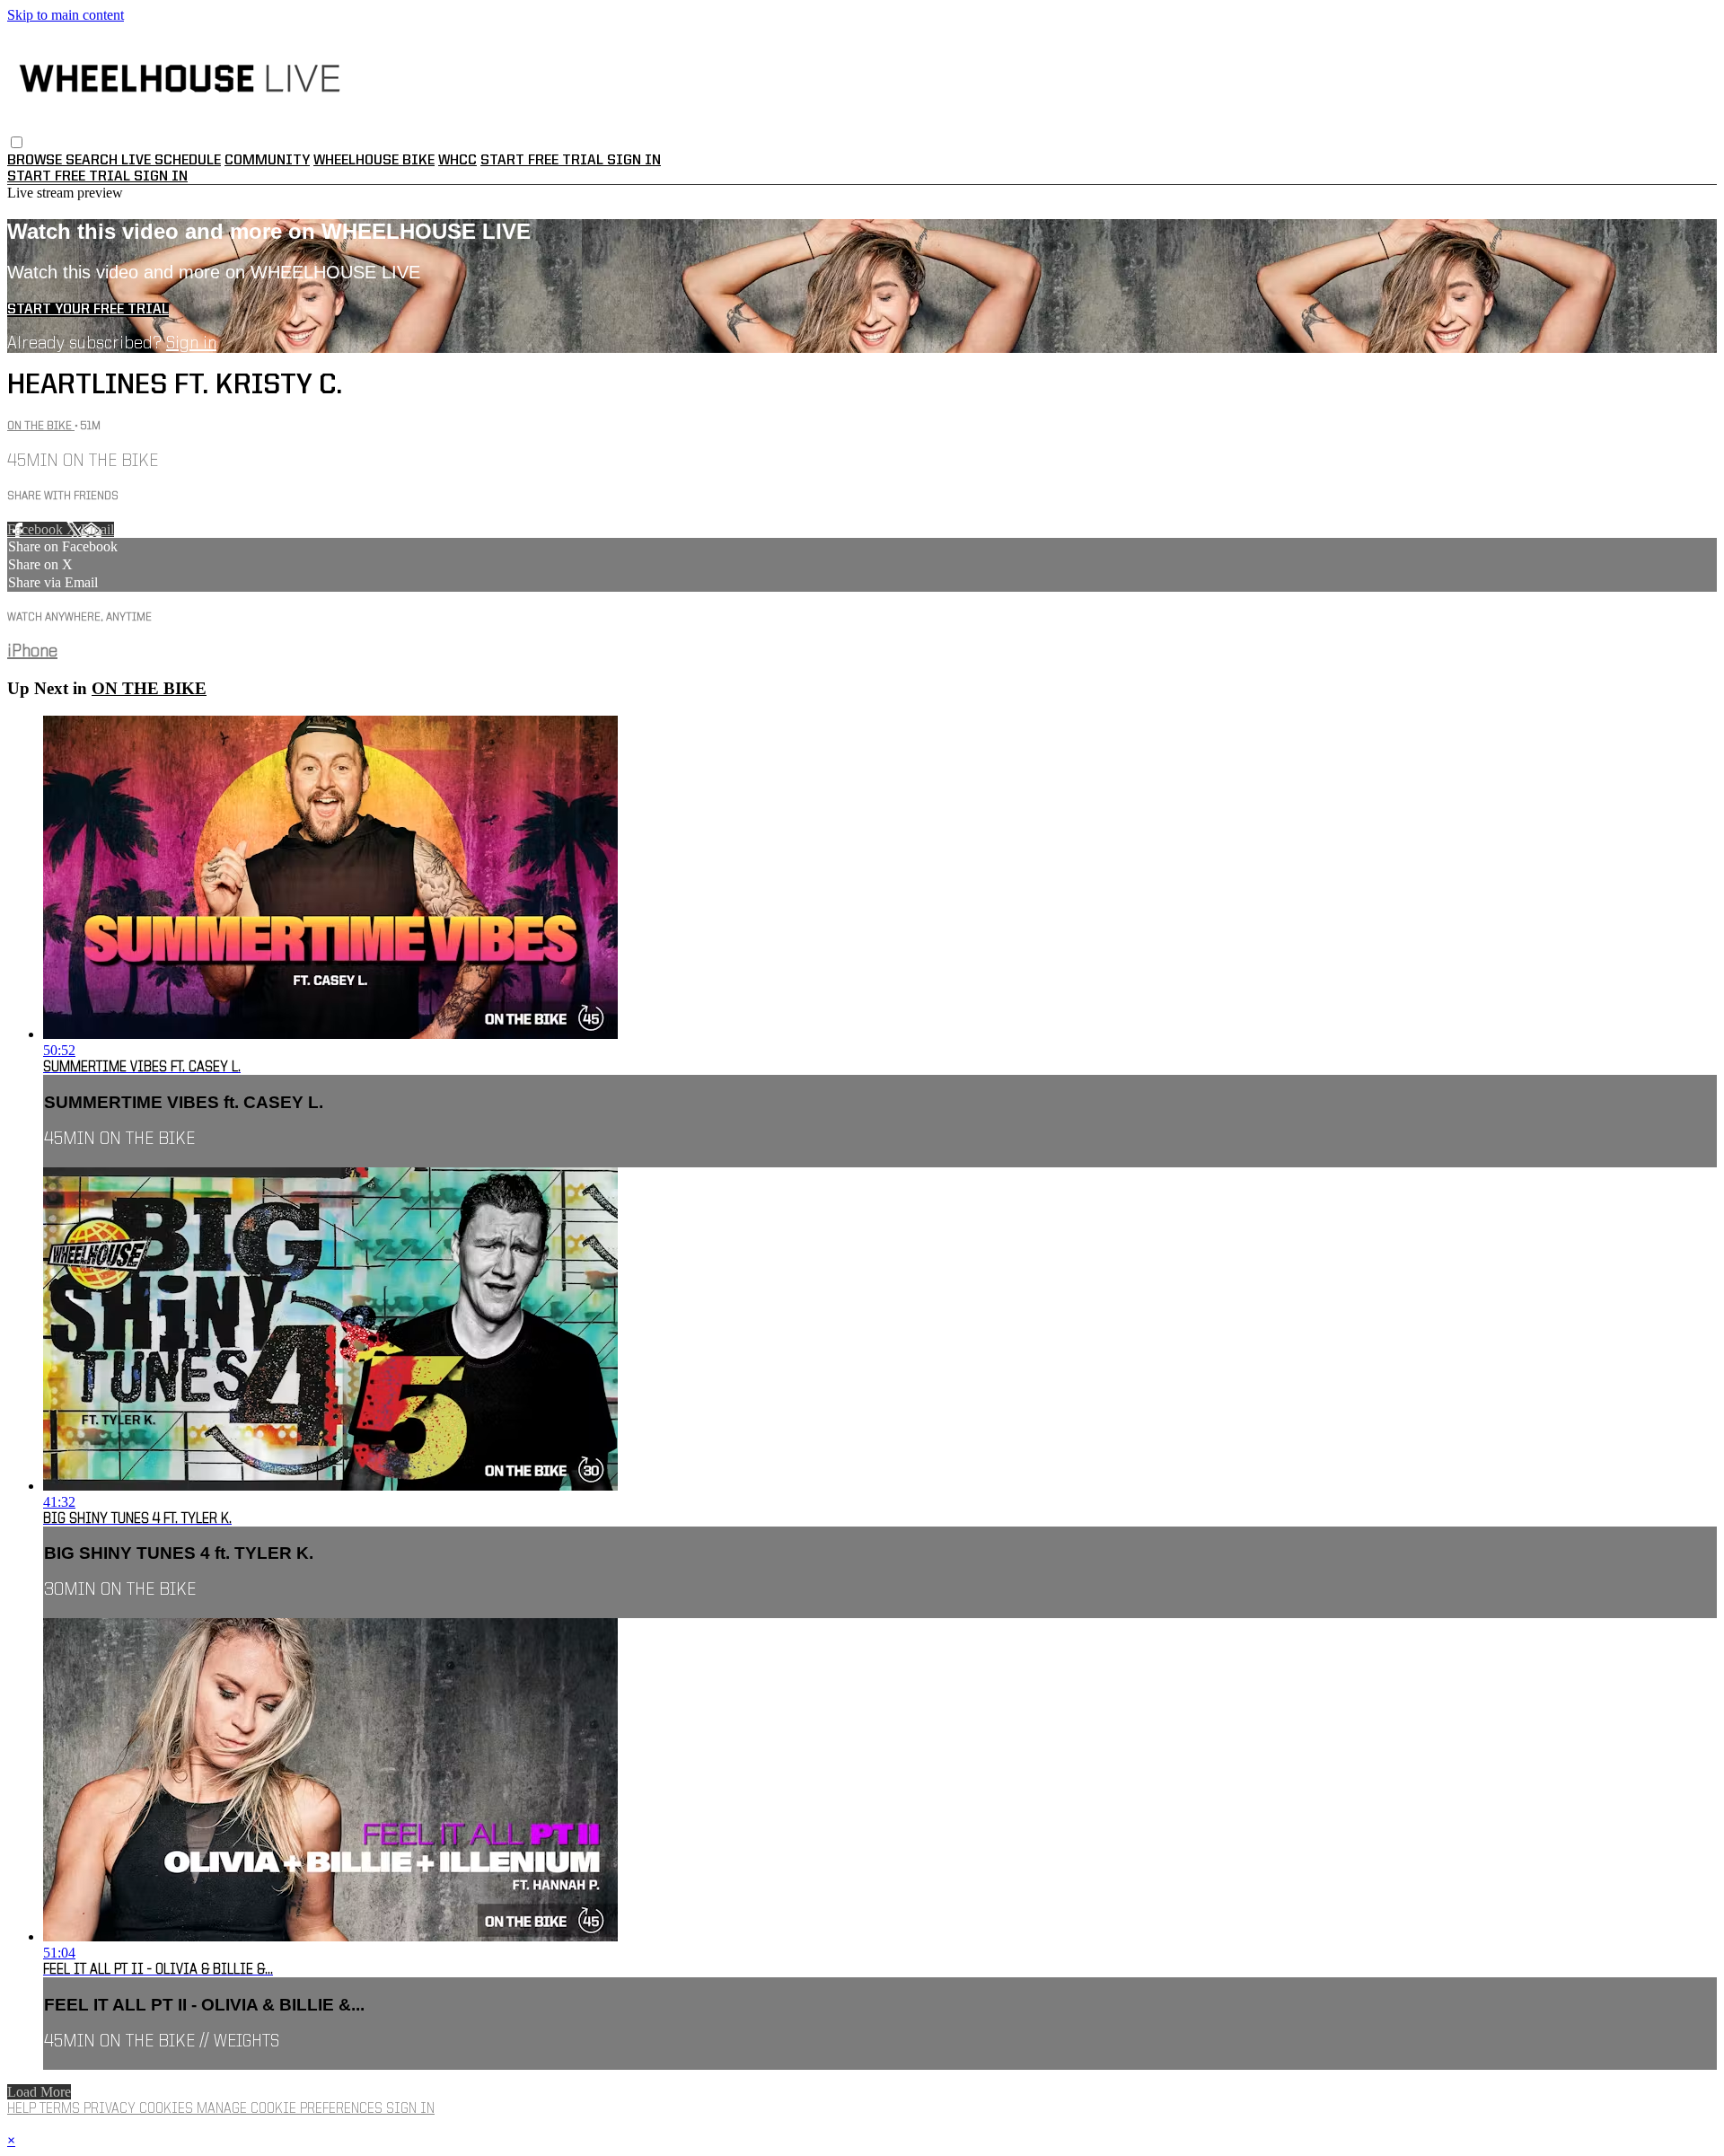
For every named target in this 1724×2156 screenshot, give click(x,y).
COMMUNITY (267, 161)
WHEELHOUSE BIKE (374, 161)
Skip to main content (66, 15)
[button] (17, 142)
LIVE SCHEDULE (171, 161)
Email (97, 529)
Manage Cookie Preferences (291, 2109)
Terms (62, 2109)
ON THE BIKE (41, 426)
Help (23, 2109)
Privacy (111, 2109)
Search (93, 161)
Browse (36, 161)
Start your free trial (88, 310)
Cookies (168, 2109)
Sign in (634, 161)
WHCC (457, 161)
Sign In (161, 177)
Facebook (37, 529)
